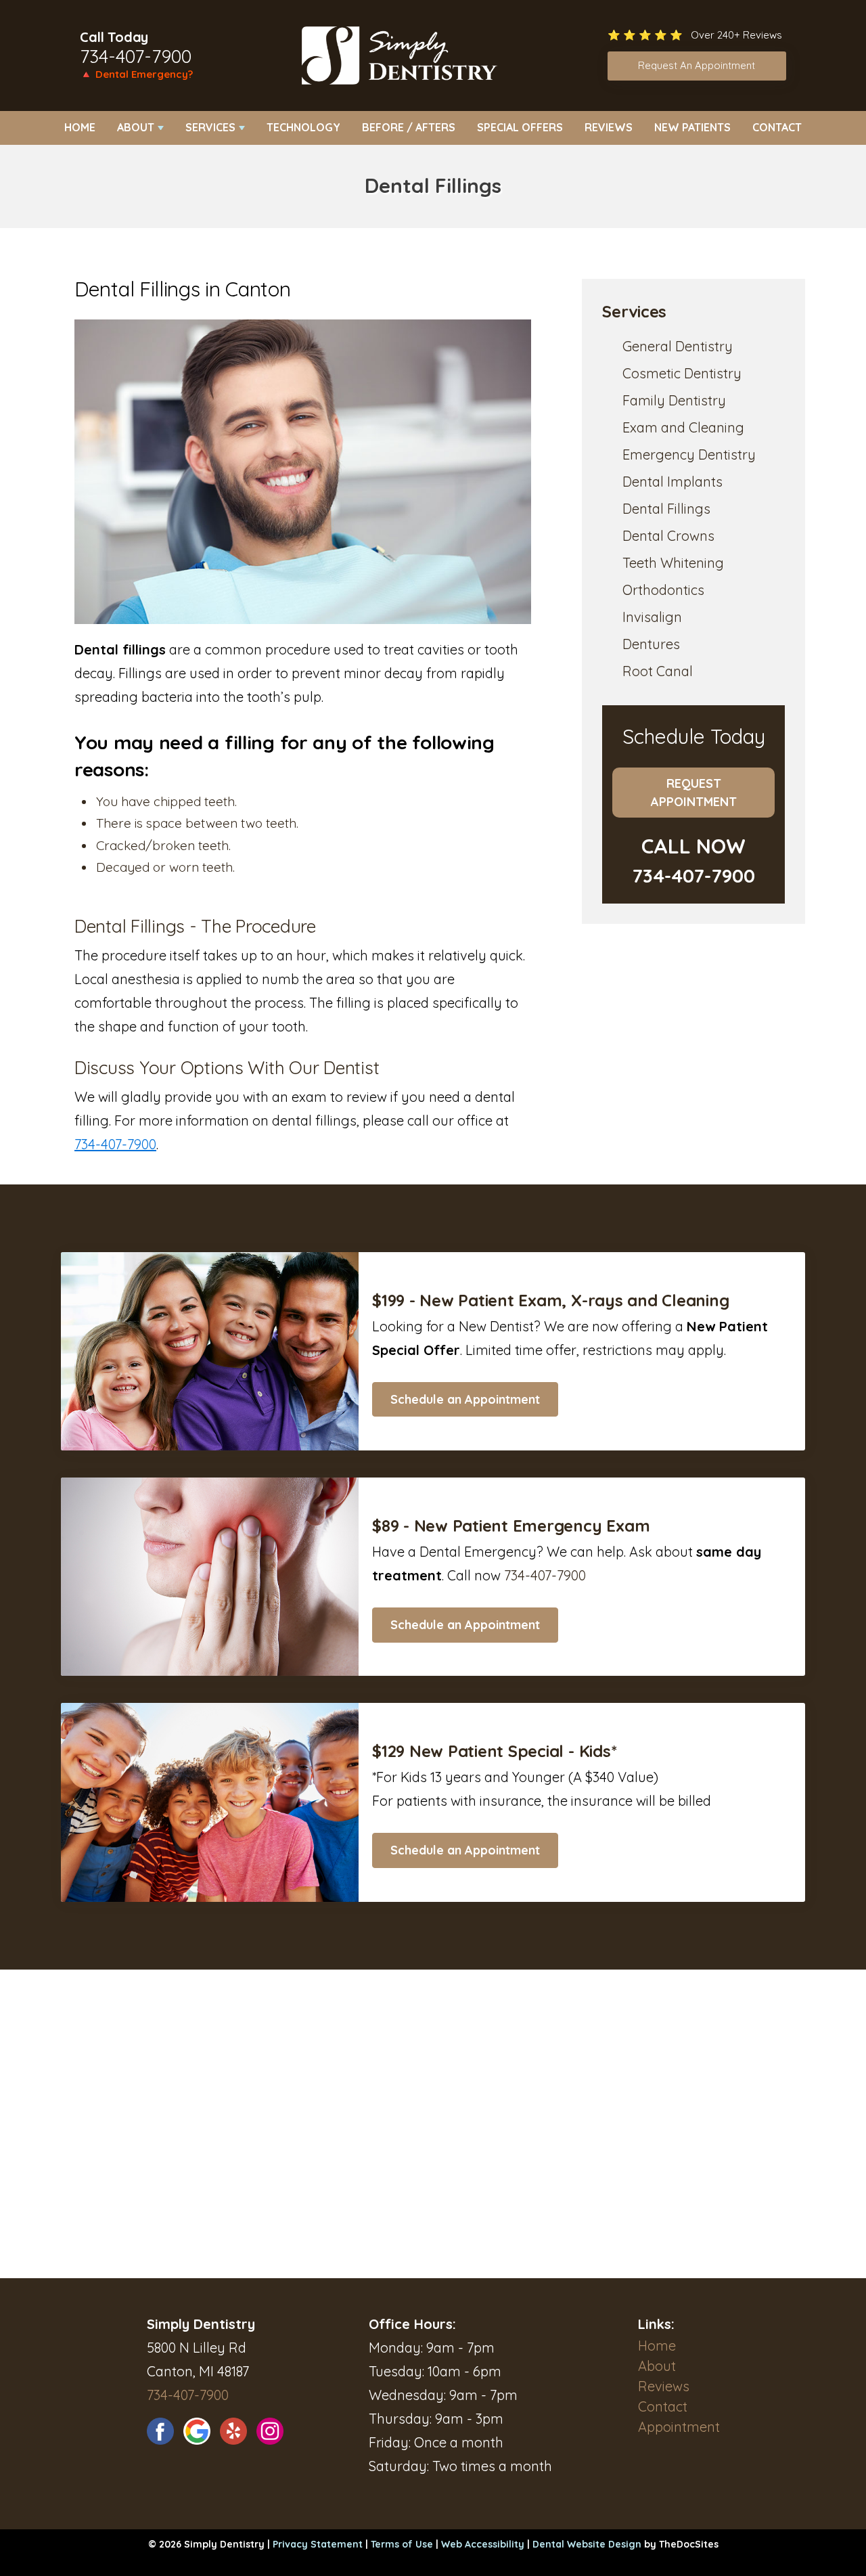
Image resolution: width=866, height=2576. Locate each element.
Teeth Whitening (673, 563)
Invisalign (652, 617)
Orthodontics (663, 590)
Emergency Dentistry (689, 454)
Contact (777, 127)
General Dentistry (678, 346)
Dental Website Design (587, 2544)
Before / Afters (409, 127)
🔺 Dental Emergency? (136, 74)
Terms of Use (402, 2544)
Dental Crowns (668, 536)
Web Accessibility (483, 2544)
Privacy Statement (318, 2544)
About (136, 127)
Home (80, 127)
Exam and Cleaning (683, 427)
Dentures (651, 644)
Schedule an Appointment (465, 1399)
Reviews (609, 127)
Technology (303, 127)
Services (210, 127)
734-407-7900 (136, 56)
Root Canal (658, 671)
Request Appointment (694, 793)
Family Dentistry (674, 400)
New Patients (692, 127)
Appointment (679, 2427)
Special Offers (520, 127)
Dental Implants (673, 482)
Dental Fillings (666, 509)
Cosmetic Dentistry (682, 373)
